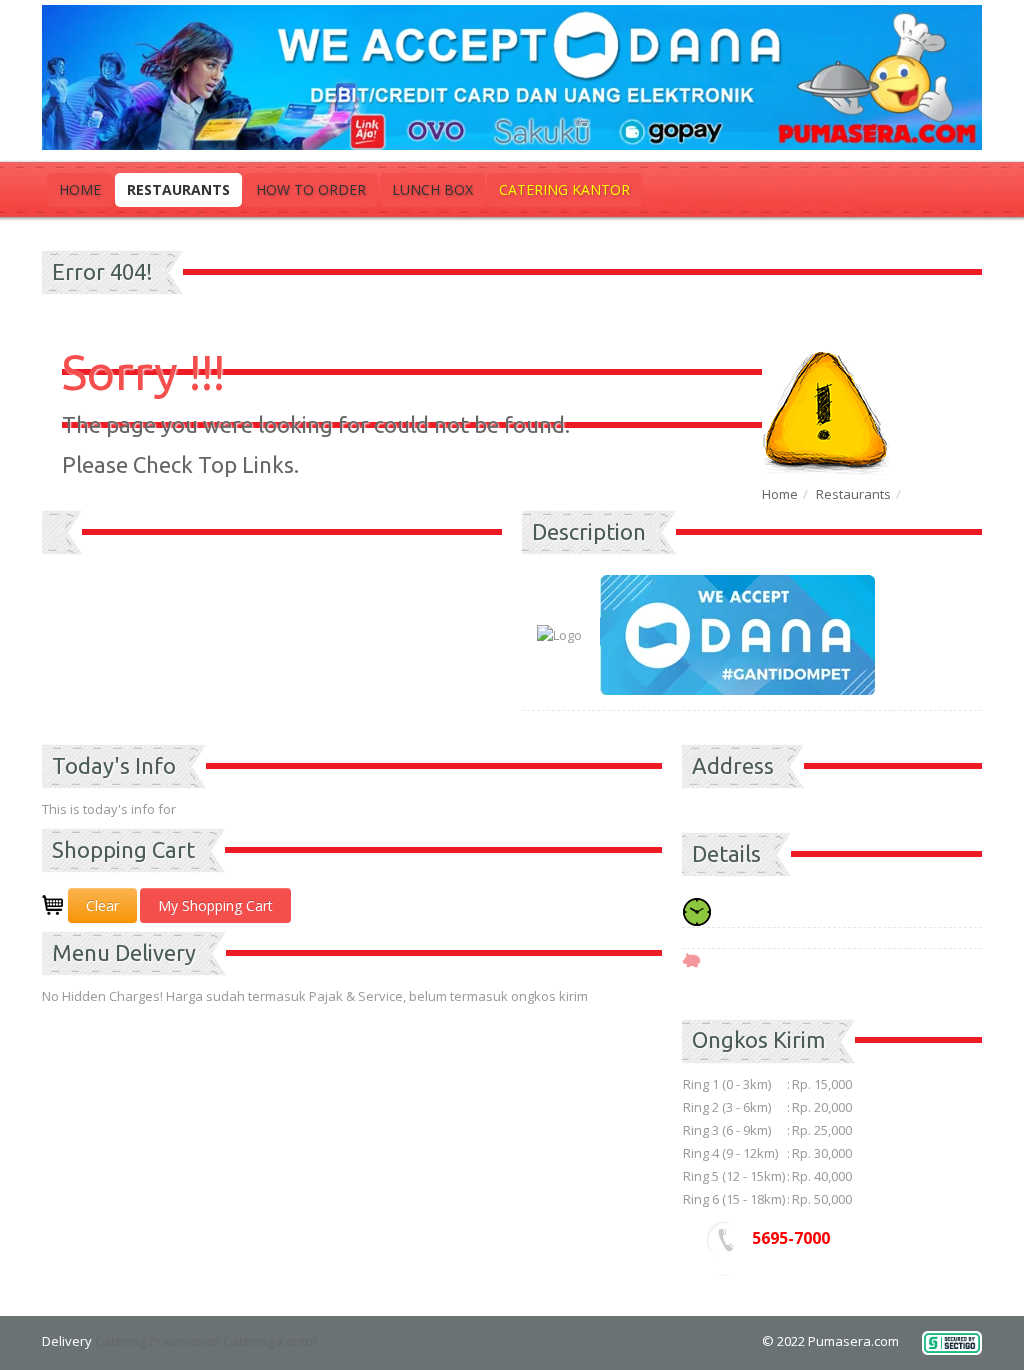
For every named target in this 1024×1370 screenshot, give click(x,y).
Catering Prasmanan (157, 1341)
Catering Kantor (564, 189)
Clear (102, 905)
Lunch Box (432, 189)
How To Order (311, 189)
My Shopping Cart (215, 905)
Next (487, 560)
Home (80, 189)
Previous (57, 560)
